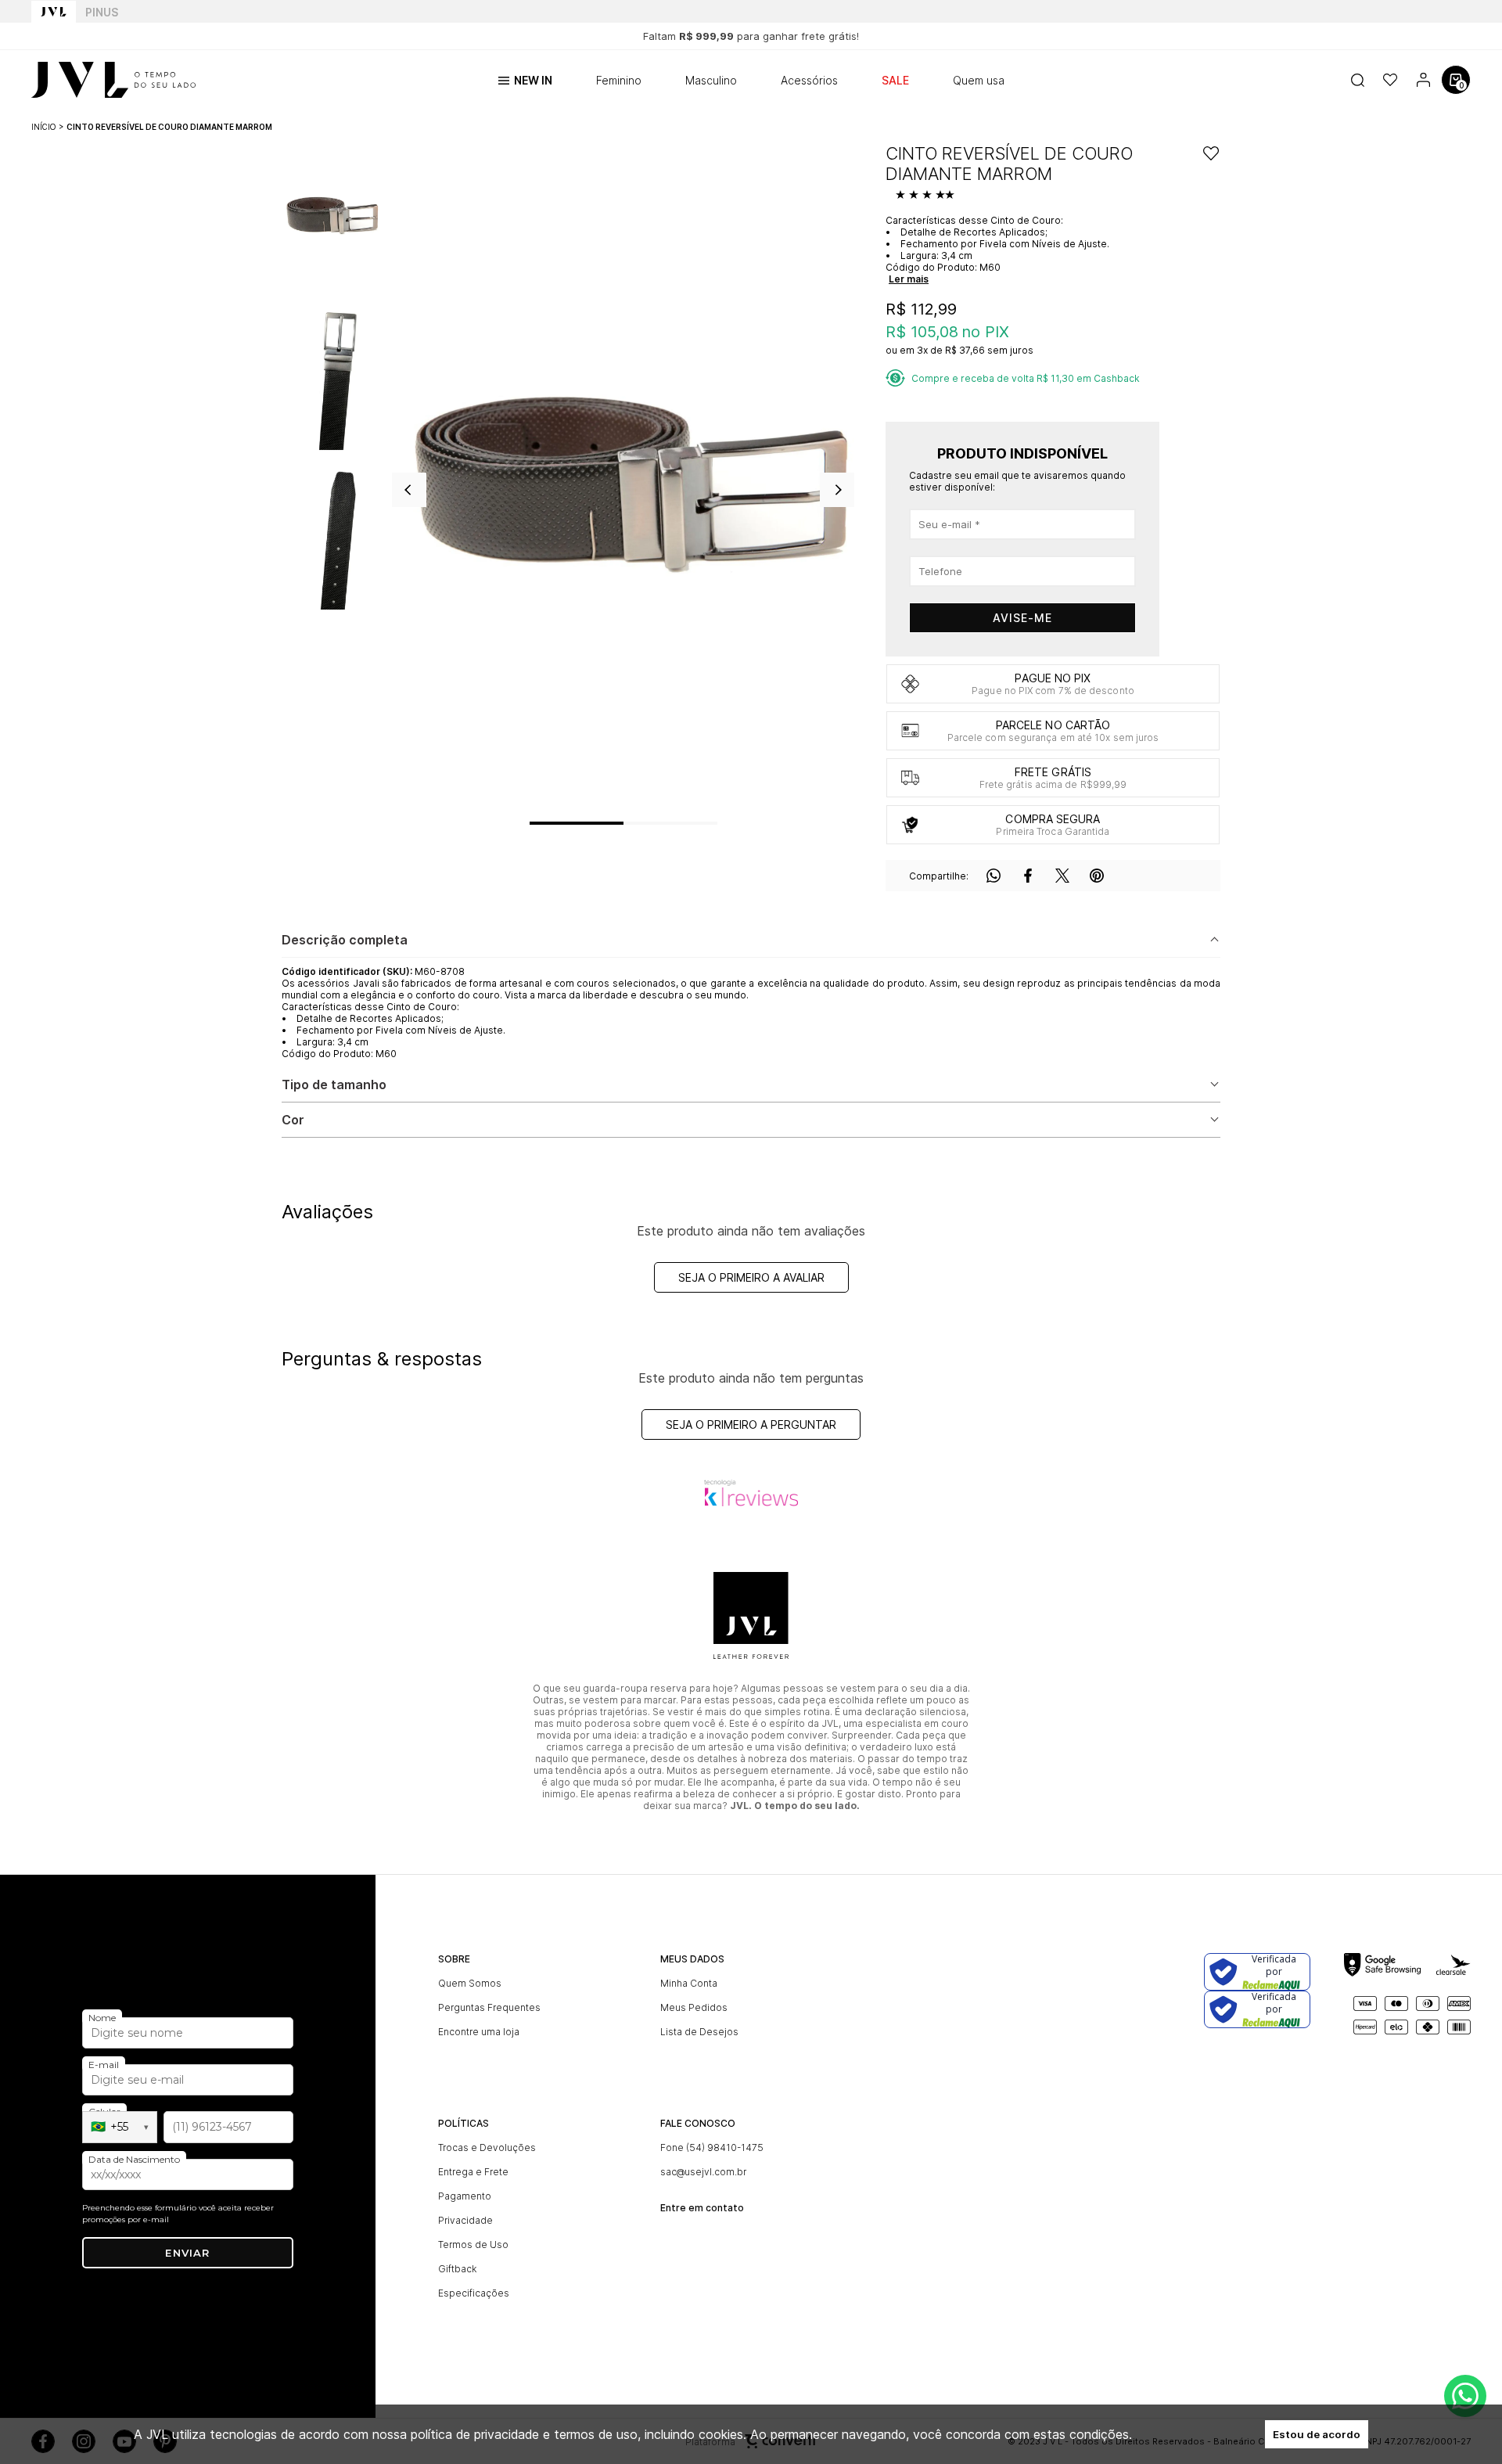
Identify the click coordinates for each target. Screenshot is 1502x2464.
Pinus (102, 12)
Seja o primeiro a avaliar (751, 1277)
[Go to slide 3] (694, 823)
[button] (331, 217)
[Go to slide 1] (577, 823)
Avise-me (1022, 618)
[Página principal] (113, 80)
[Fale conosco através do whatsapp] (1465, 2396)
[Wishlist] (1390, 80)
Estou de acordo (1317, 2434)
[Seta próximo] (837, 490)
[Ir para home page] (54, 12)
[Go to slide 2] (647, 823)
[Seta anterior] (409, 490)
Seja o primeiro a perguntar (751, 1424)
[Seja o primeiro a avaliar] (927, 196)
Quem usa (979, 80)
